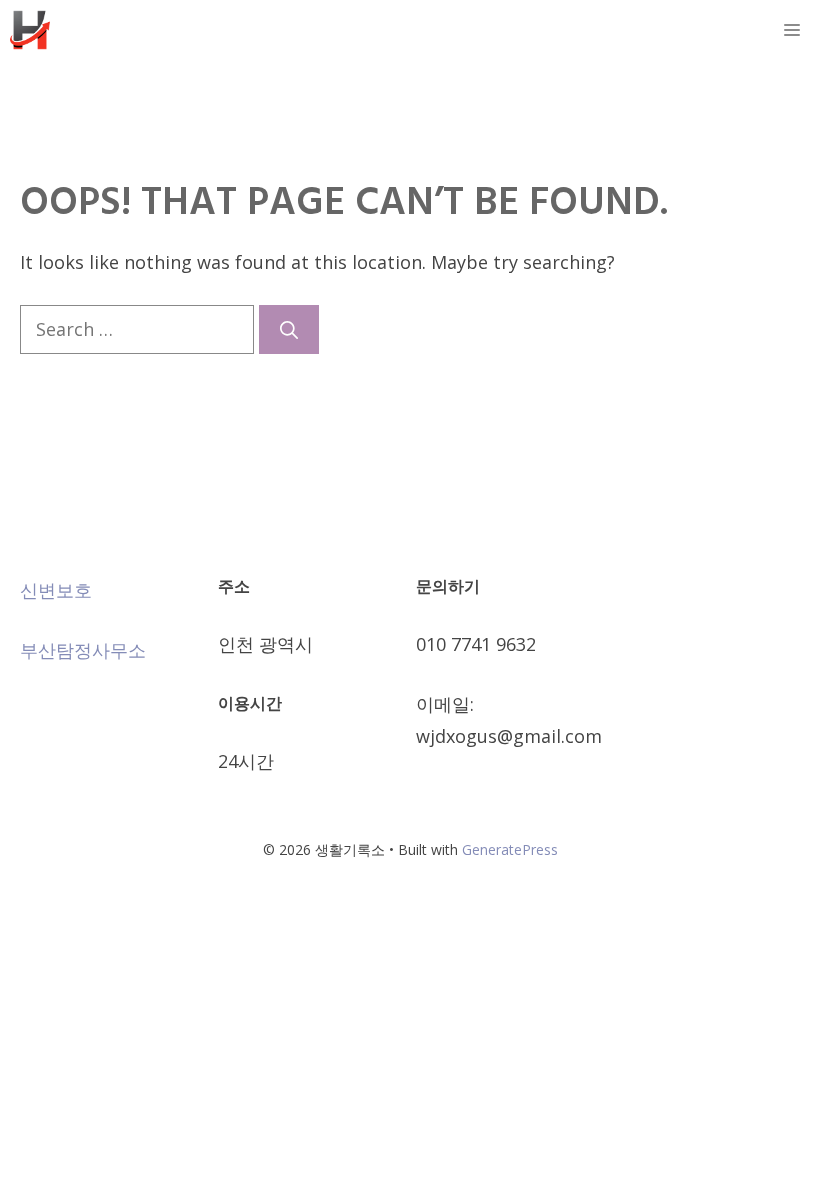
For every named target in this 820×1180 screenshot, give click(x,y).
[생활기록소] (30, 30)
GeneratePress (510, 849)
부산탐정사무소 (83, 650)
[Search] (289, 329)
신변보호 (56, 590)
